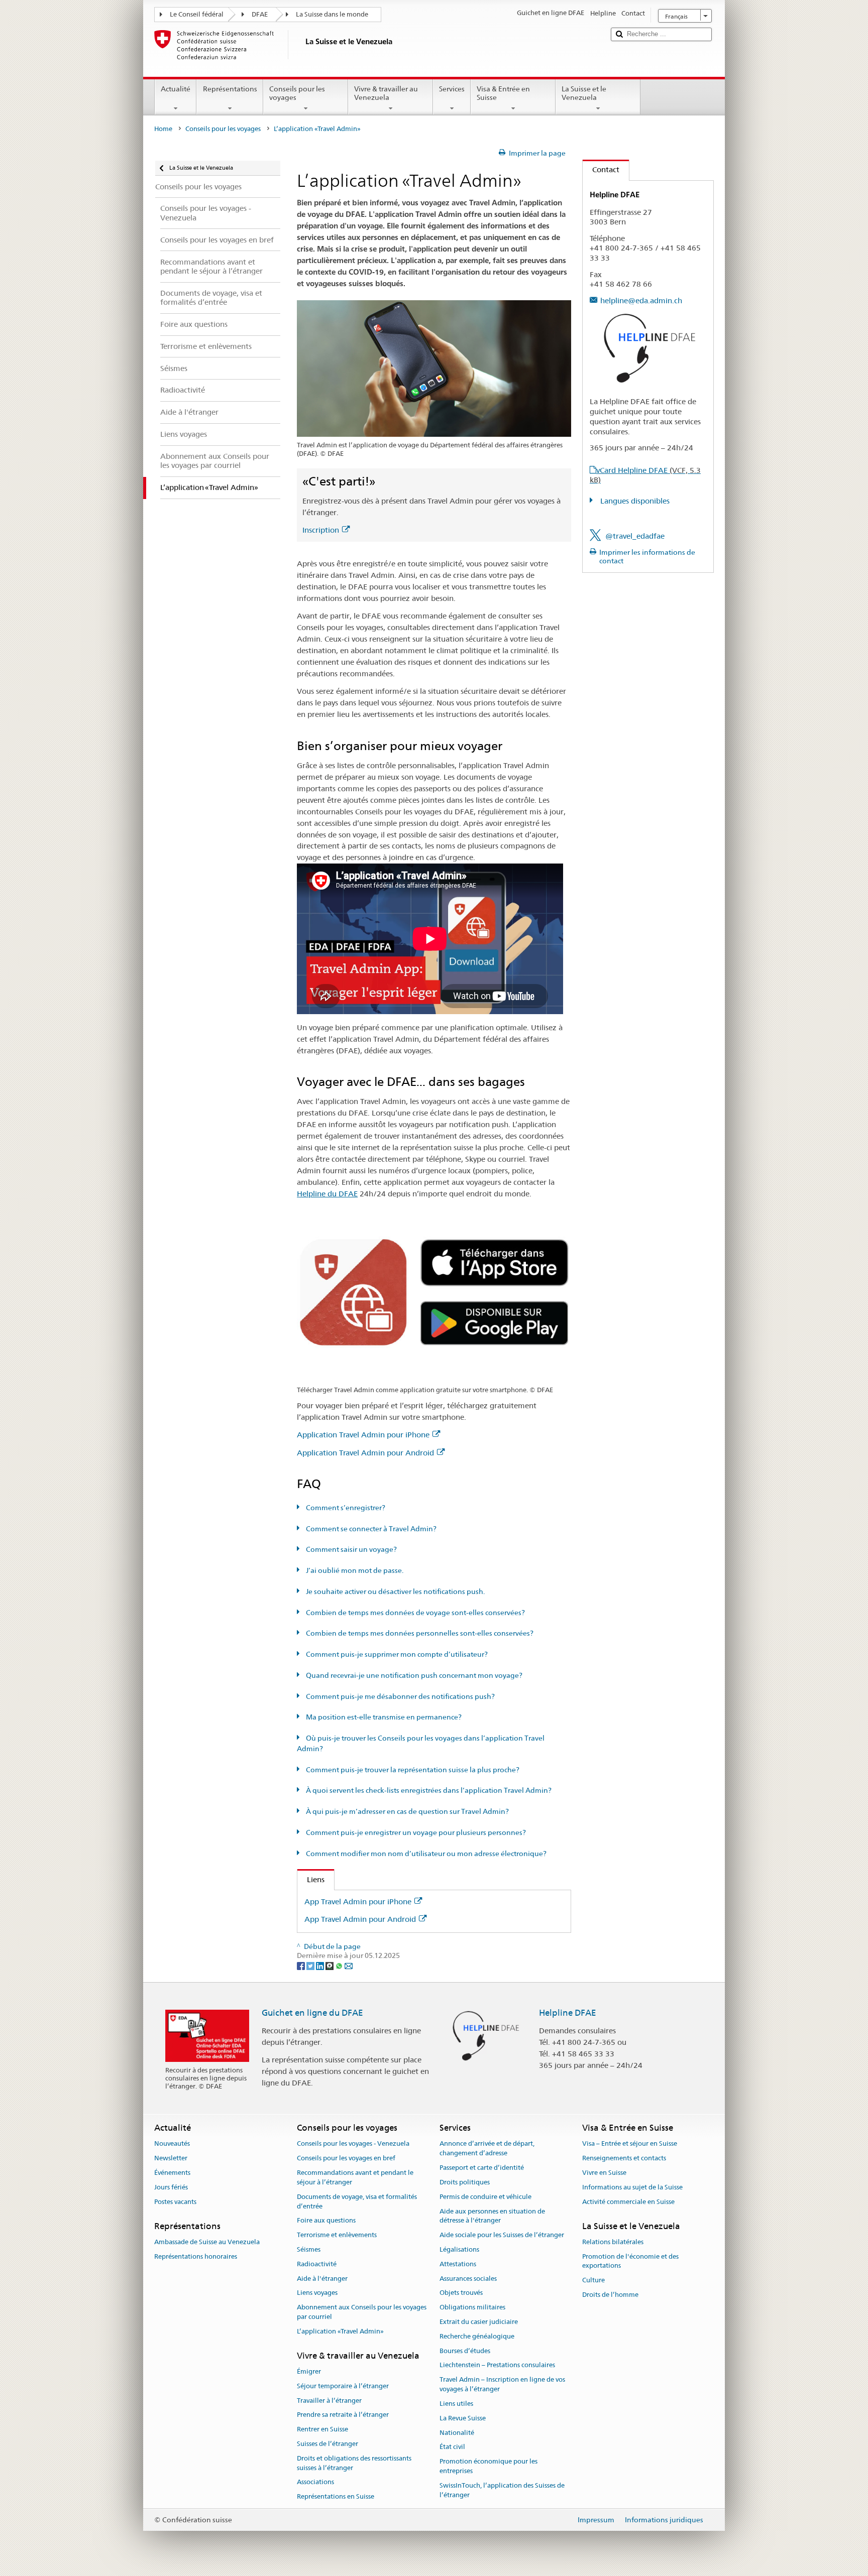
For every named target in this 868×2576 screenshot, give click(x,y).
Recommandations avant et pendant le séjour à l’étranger (355, 2177)
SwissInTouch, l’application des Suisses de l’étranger (502, 2490)
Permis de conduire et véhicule (485, 2197)
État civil (452, 2447)
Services (452, 89)
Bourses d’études (465, 2351)
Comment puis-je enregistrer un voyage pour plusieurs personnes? (415, 1832)
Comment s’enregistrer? (345, 1508)
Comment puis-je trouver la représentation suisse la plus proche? (412, 1770)
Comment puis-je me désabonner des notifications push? (400, 1696)
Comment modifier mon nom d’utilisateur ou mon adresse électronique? (425, 1854)
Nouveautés (172, 2144)
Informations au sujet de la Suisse (632, 2187)
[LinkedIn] (321, 1965)
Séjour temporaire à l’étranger (343, 2386)
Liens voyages (317, 2293)
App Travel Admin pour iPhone (358, 1902)
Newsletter (171, 2159)
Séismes (309, 2249)
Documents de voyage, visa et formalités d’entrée (357, 2201)
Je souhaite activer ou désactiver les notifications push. (395, 1591)
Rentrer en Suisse (322, 2429)
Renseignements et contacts (624, 2159)
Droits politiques (465, 2182)
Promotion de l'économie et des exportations (630, 2261)
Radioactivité (317, 2264)
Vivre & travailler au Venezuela (386, 93)
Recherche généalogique (477, 2336)
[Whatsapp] (340, 1965)
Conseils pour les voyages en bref (346, 2159)
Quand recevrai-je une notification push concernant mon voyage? (413, 1675)
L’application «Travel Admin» (340, 2331)
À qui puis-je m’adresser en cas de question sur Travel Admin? (407, 1811)
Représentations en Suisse (336, 2496)
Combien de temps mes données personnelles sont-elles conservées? (419, 1633)
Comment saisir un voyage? (351, 1549)
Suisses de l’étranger (328, 2444)
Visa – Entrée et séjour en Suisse (630, 2144)
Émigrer (309, 2371)
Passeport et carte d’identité (482, 2168)
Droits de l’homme (610, 2295)
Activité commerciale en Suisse (628, 2202)
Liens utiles (456, 2404)
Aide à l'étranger (322, 2279)
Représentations (230, 89)
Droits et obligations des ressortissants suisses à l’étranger (354, 2463)
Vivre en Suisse (604, 2173)
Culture (593, 2280)
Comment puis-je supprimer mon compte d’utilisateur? (396, 1654)
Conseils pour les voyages (297, 93)
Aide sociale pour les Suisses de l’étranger (502, 2235)
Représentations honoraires (196, 2256)
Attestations (458, 2264)
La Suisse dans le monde (332, 14)
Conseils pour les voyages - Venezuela (353, 2144)
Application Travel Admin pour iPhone (363, 1435)
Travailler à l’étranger (329, 2401)
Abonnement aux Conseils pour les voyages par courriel (362, 2312)
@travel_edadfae (635, 536)
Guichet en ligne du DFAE (312, 2013)
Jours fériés (171, 2187)
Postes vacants (175, 2202)
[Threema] (330, 1965)
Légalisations (459, 2249)
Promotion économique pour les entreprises (489, 2466)
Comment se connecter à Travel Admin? (370, 1529)
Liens (311, 1879)
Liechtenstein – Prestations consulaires (497, 2365)
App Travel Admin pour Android (360, 1919)
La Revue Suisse (463, 2418)
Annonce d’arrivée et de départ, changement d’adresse (487, 2149)
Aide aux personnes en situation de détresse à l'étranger (492, 2216)
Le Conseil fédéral (197, 14)
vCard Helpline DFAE (645, 475)
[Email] (349, 1965)
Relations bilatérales (613, 2242)
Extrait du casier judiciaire (479, 2322)
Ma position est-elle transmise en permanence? (383, 1717)
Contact (601, 169)
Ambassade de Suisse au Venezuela (207, 2242)
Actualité (176, 89)
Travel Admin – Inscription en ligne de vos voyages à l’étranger (502, 2385)
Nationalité (457, 2433)
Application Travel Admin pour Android (365, 1453)
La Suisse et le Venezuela (584, 93)
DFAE (260, 14)
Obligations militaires (472, 2307)
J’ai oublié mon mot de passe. (354, 1570)
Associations (315, 2482)
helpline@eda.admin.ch (641, 300)
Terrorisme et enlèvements (337, 2235)
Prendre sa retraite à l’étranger (343, 2415)
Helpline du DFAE (327, 1194)
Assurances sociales (468, 2279)
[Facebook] (302, 1965)
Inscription (321, 530)
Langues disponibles (634, 501)
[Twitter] (311, 1965)
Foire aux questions (326, 2221)
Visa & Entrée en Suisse (503, 93)
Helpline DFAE (568, 2013)
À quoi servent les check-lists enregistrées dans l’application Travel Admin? (428, 1790)
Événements (172, 2173)
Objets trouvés (461, 2293)
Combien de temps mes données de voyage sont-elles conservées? (415, 1613)
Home (163, 129)
